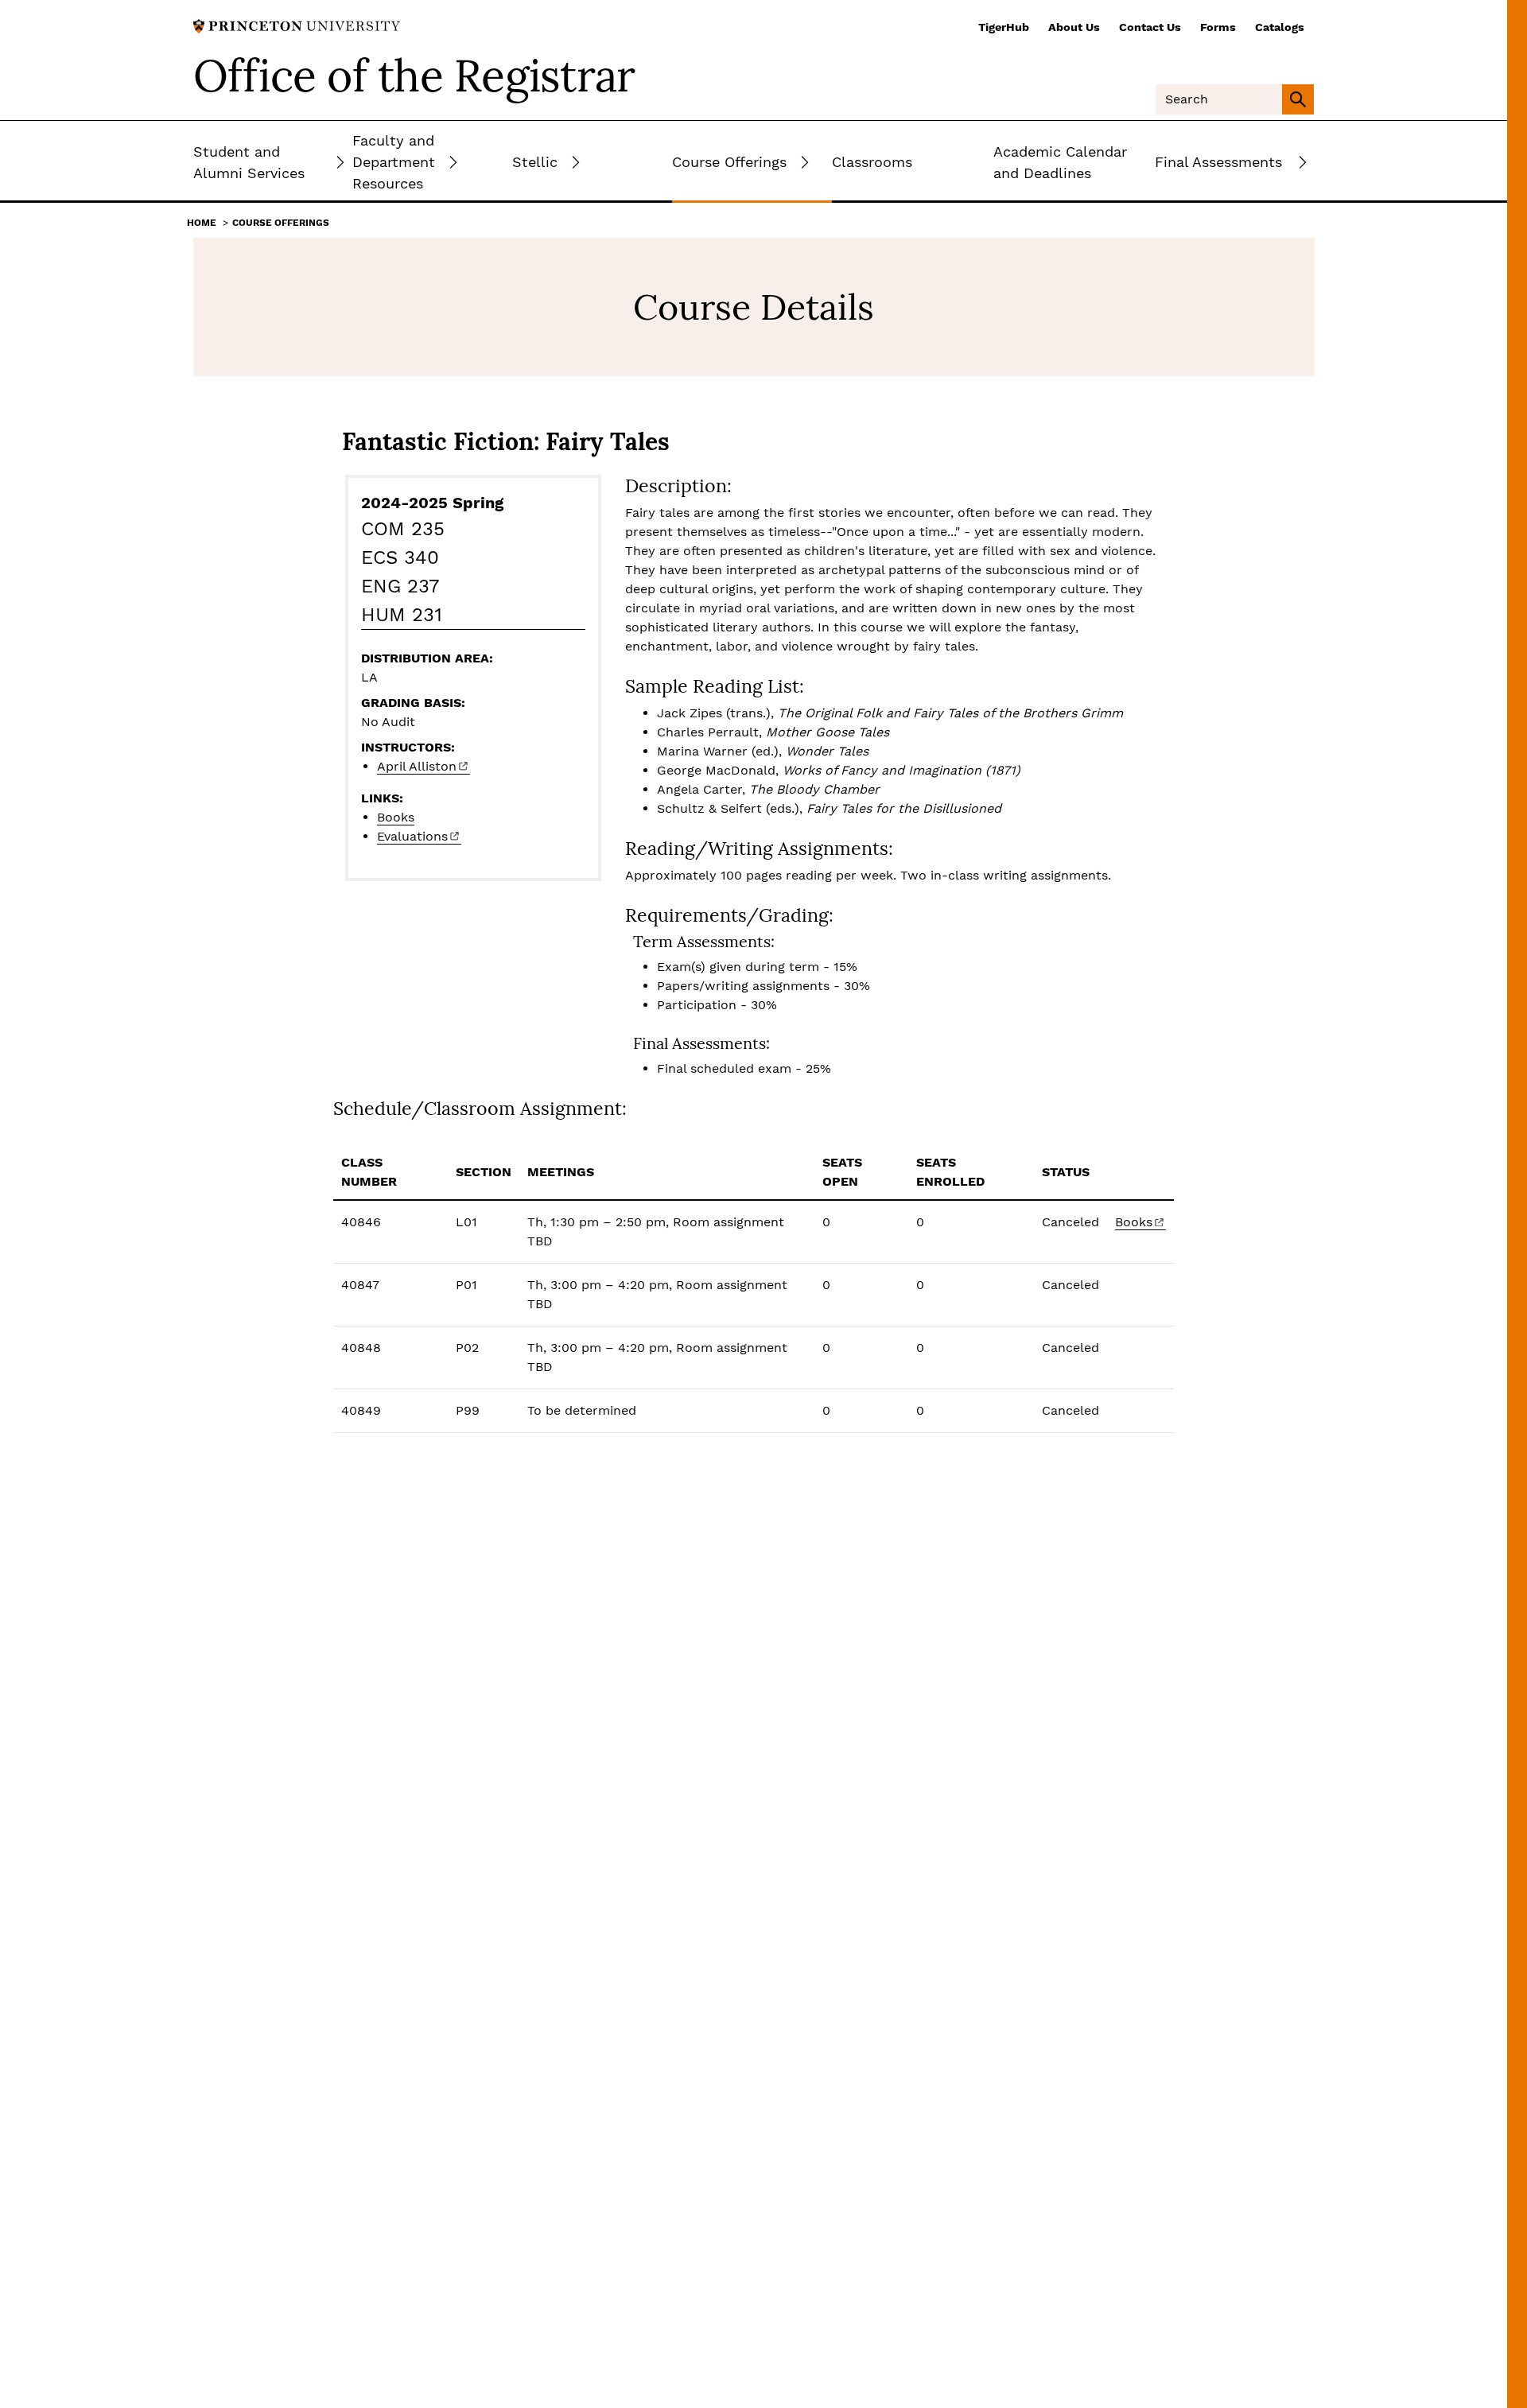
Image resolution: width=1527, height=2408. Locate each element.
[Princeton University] (297, 25)
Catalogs (1280, 27)
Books (396, 817)
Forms (1218, 27)
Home (202, 223)
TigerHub (1004, 27)
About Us (1074, 27)
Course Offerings (281, 223)
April (417, 766)
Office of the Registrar (414, 76)
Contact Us (1150, 27)
